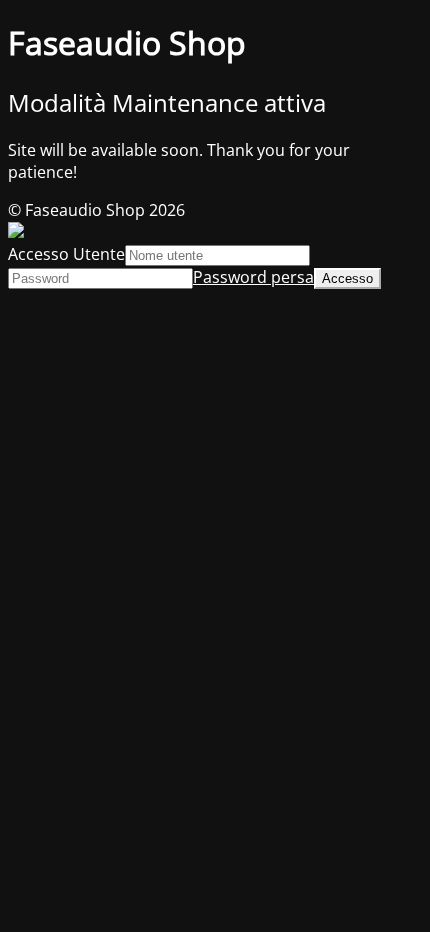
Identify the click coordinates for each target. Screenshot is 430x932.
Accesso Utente (66, 254)
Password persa (253, 277)
